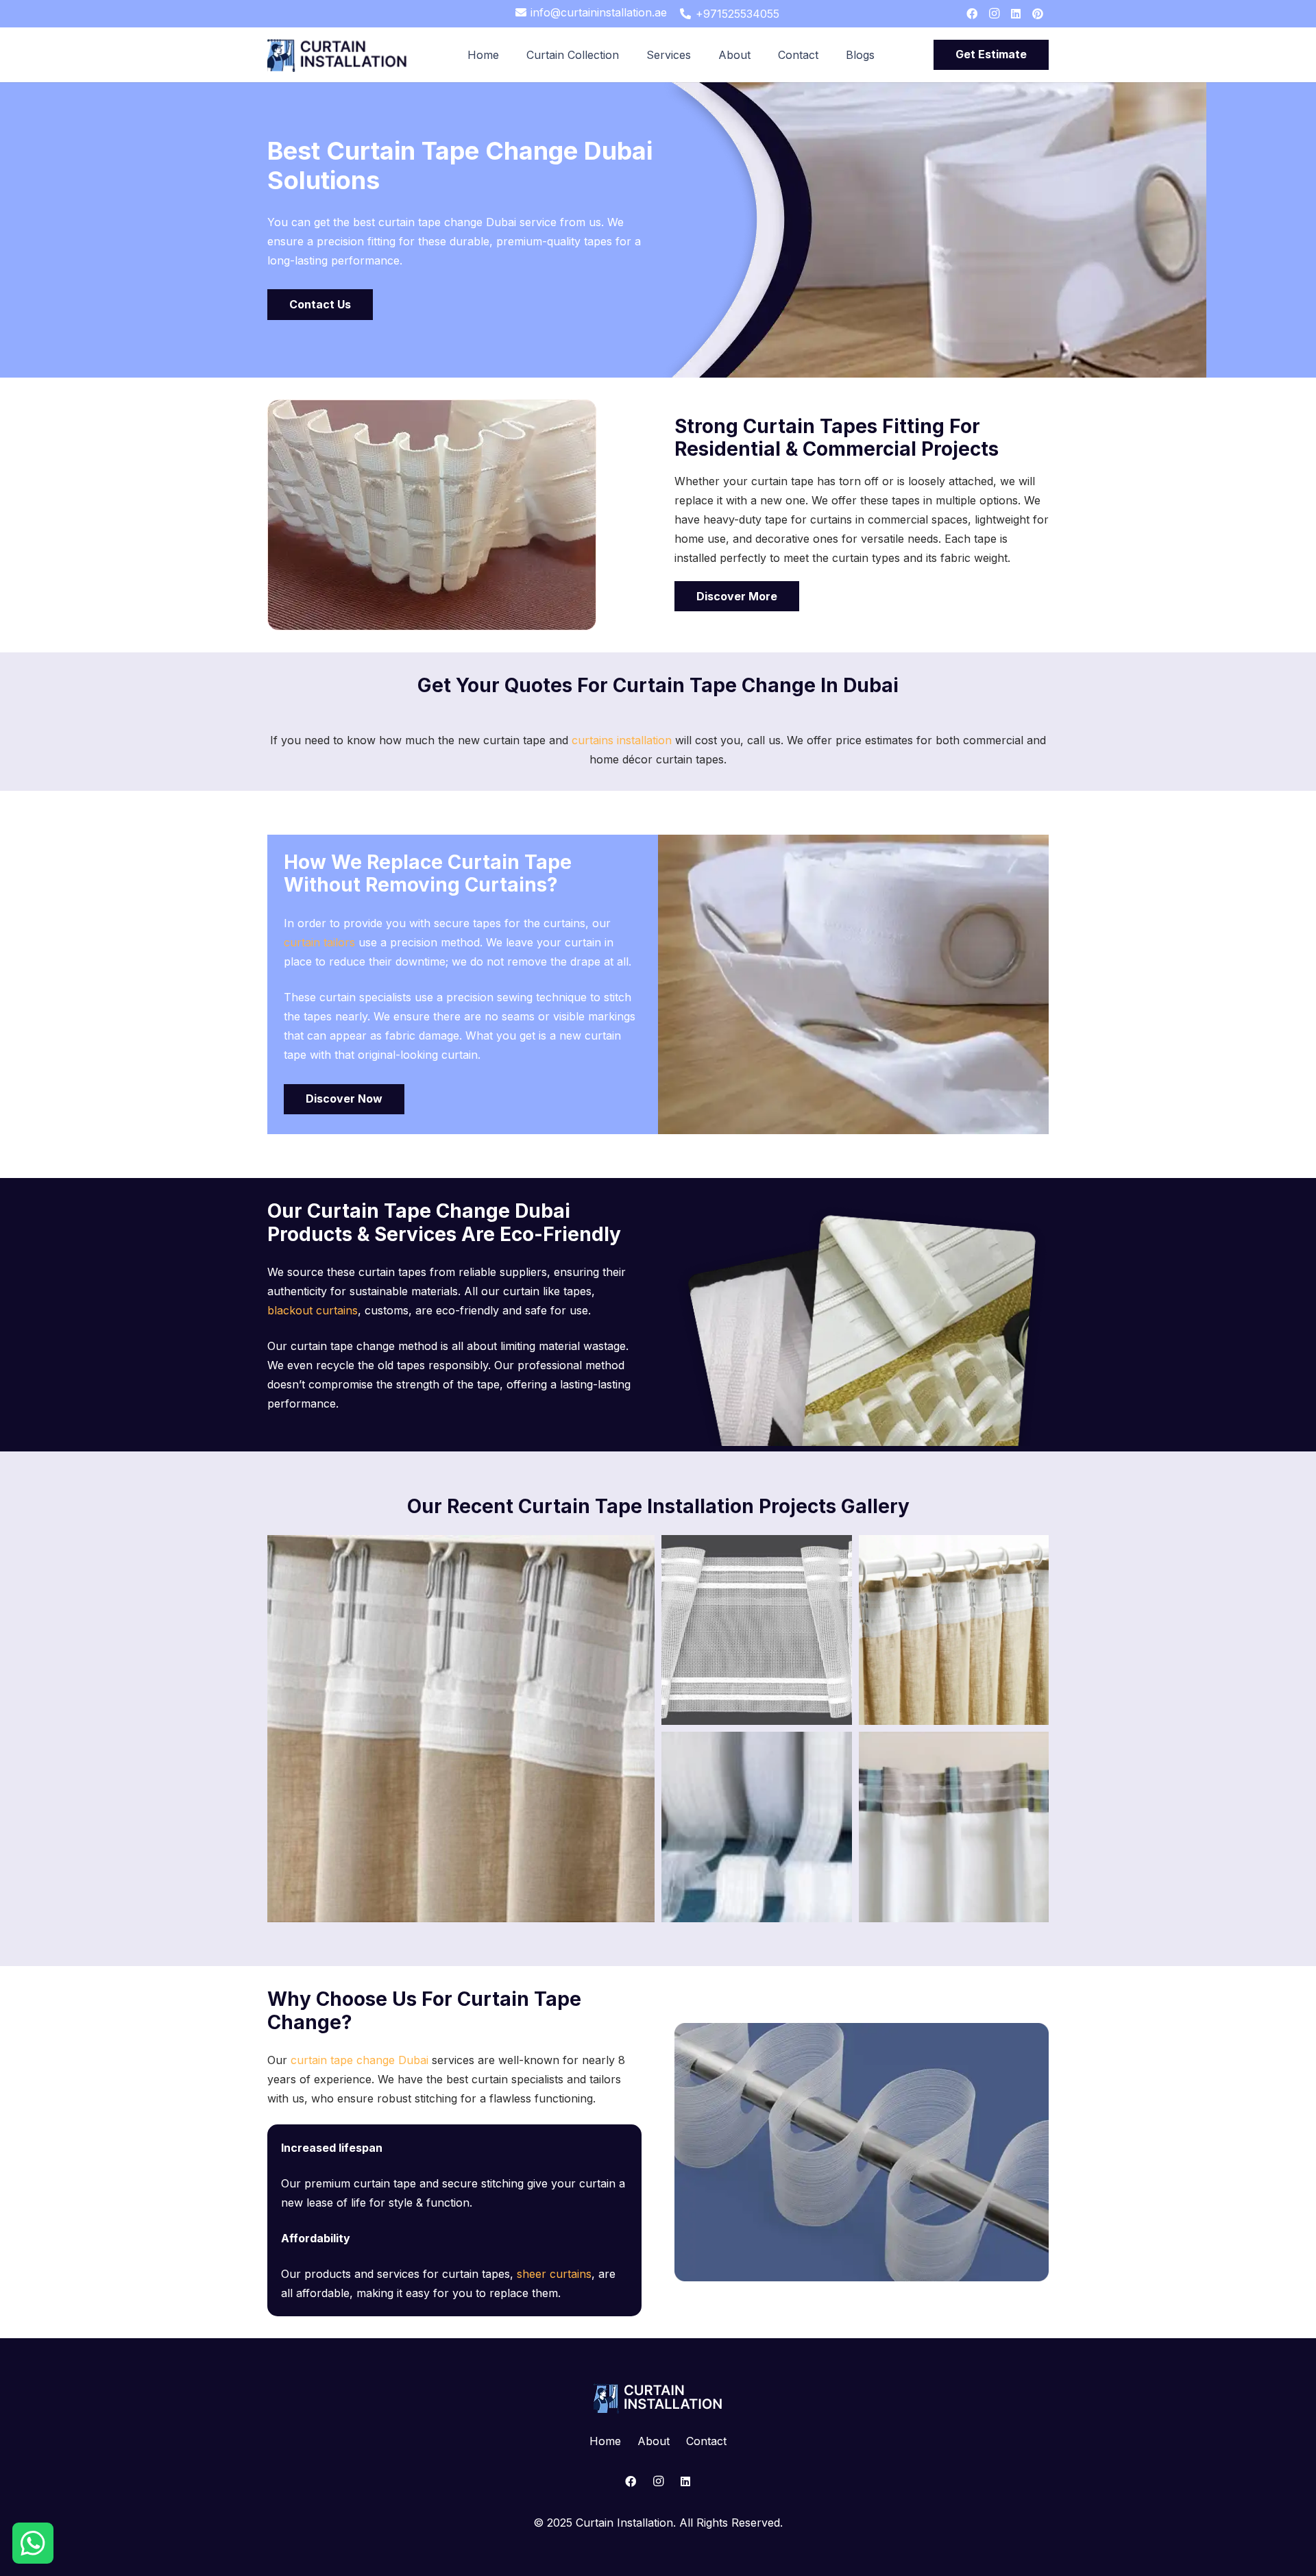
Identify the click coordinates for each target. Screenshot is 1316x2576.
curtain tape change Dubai (360, 2060)
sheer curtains (554, 2274)
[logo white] (658, 2398)
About (654, 2441)
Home (605, 2441)
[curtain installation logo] (338, 55)
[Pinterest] (1038, 14)
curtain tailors (319, 942)
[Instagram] (994, 14)
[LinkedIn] (1016, 14)
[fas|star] (33, 2544)
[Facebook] (972, 14)
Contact (706, 2441)
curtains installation (620, 740)
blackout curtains (313, 1310)
